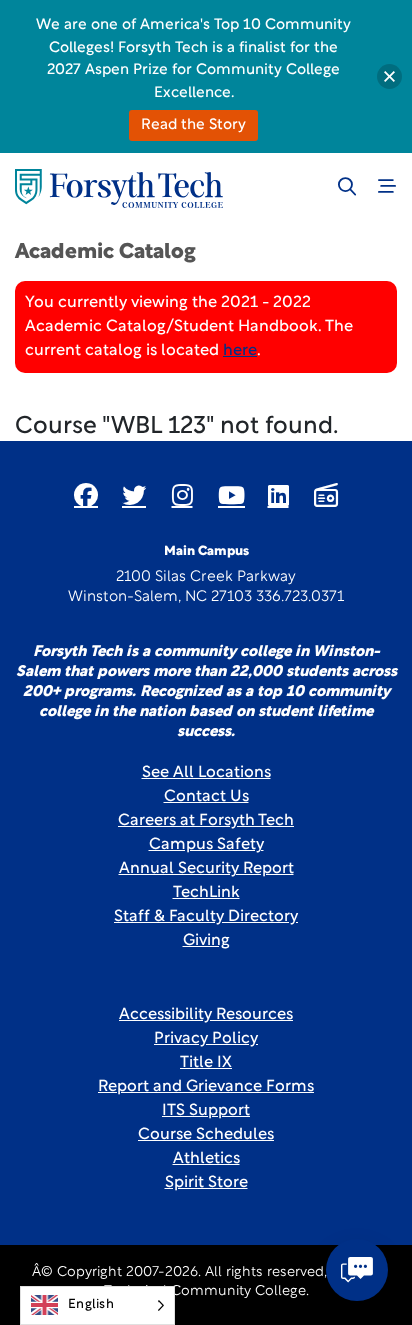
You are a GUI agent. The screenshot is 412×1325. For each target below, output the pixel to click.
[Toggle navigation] (387, 186)
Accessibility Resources (206, 1015)
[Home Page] (119, 188)
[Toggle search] (347, 186)
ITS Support (206, 1111)
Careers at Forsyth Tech (206, 821)
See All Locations (206, 773)
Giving (206, 941)
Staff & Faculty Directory (206, 917)
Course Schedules (206, 1135)
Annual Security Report (206, 869)
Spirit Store (206, 1183)
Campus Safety (206, 845)
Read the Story (193, 125)
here (240, 351)
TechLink (206, 893)
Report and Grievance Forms (206, 1087)
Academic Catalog (105, 252)
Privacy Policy (206, 1039)
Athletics (206, 1159)
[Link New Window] (86, 495)
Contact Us (206, 797)
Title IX (206, 1063)
